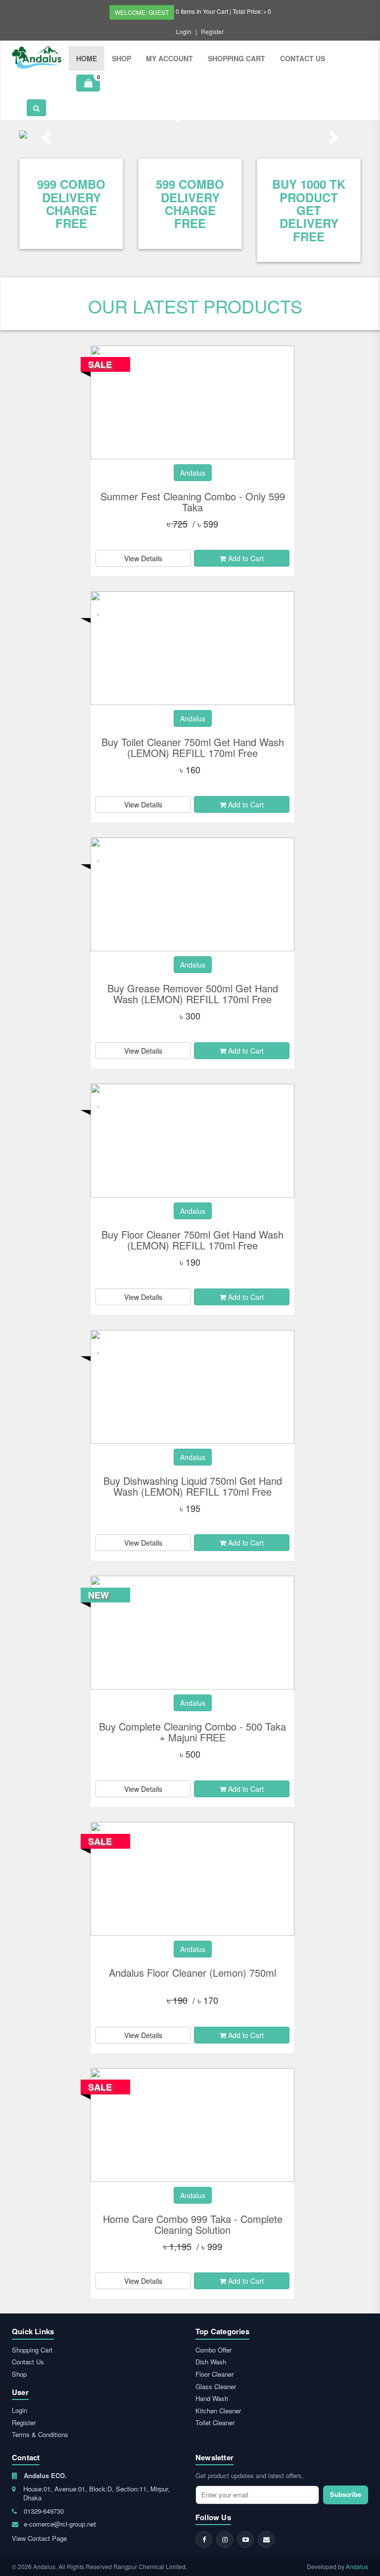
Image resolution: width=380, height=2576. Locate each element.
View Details (143, 558)
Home (87, 58)
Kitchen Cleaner (218, 2411)
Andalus (357, 2566)
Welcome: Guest (142, 12)
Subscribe (346, 2494)
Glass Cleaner (216, 2386)
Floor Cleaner (214, 2374)
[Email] (266, 2539)
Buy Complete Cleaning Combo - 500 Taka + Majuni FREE (192, 1732)
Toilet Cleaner (215, 2422)
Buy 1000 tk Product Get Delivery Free (309, 210)
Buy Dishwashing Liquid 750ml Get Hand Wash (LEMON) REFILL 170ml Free (193, 1486)
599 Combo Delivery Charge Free (190, 203)
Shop (121, 58)
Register (212, 31)
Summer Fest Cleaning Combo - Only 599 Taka (193, 502)
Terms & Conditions (40, 2434)
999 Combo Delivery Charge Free (71, 203)
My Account (169, 58)
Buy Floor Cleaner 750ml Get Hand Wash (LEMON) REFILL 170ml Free (192, 1240)
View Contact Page (39, 2538)
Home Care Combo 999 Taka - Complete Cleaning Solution (193, 2224)
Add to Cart (245, 558)
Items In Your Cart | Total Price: (223, 11)
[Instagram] (225, 2539)
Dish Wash (211, 2362)
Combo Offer (214, 2350)
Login (184, 31)
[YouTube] (245, 2539)
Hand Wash (212, 2398)
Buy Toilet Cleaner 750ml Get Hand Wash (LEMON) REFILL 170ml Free (193, 747)
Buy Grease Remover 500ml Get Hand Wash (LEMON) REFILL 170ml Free (193, 994)
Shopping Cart (237, 58)
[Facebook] (204, 2539)
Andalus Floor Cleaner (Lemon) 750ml (192, 1973)
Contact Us (303, 58)
